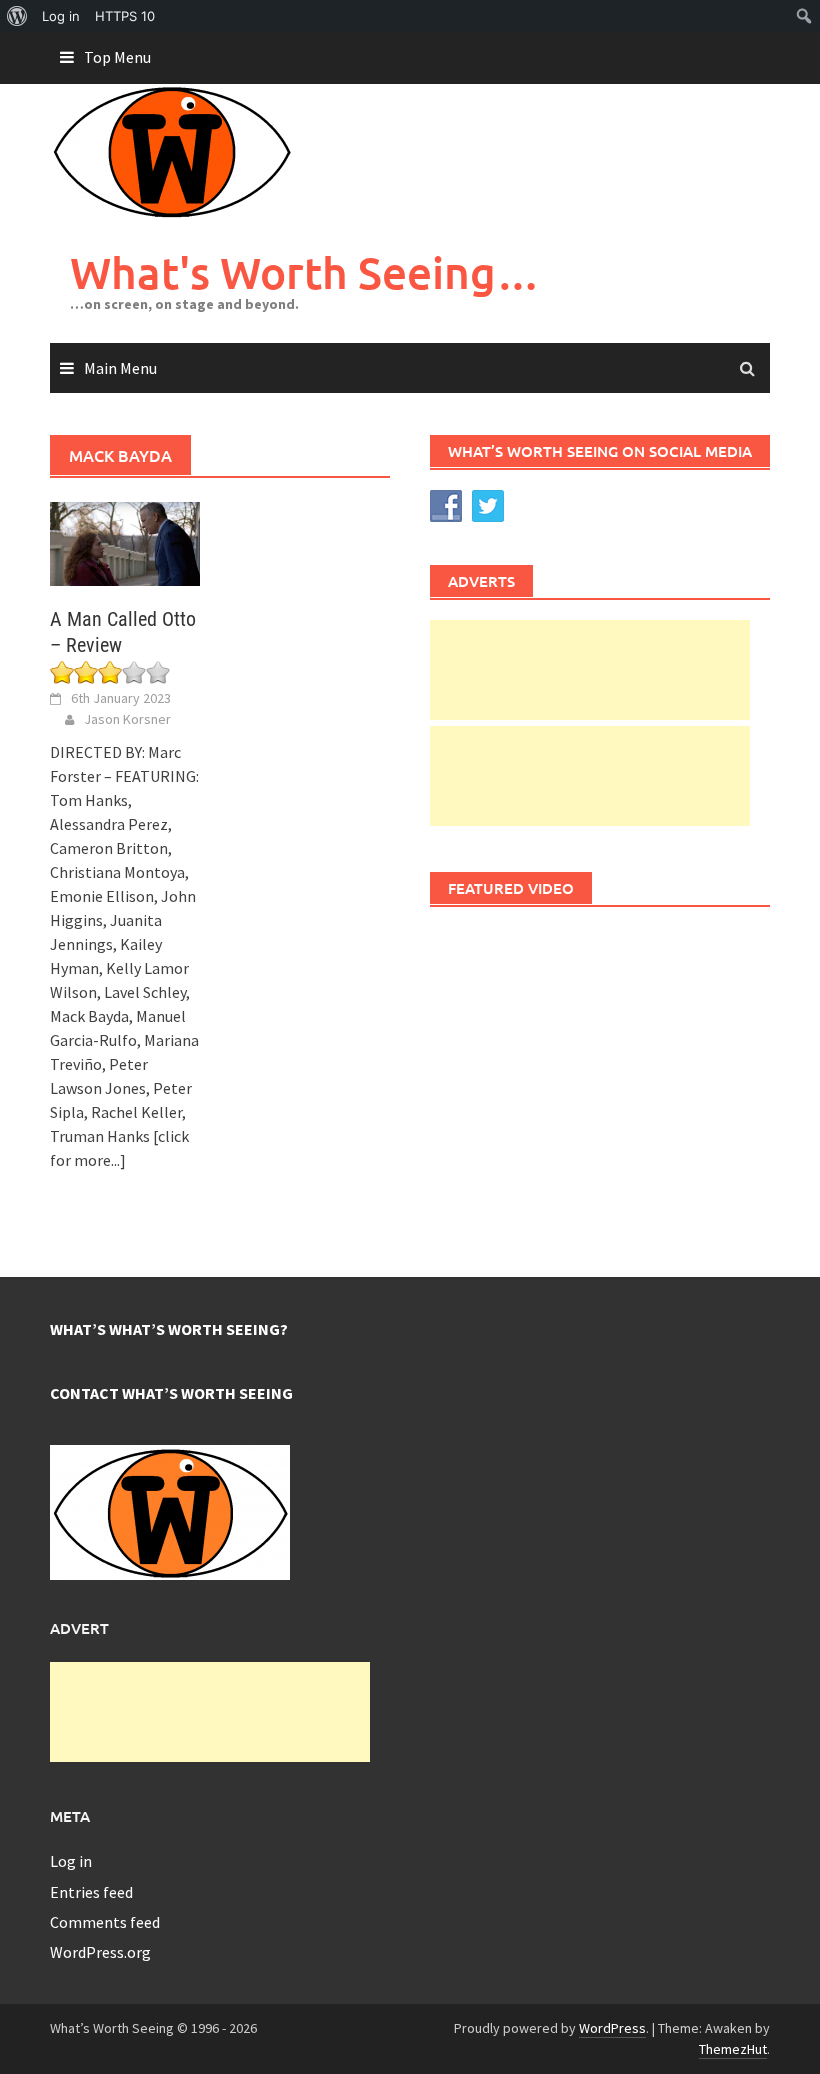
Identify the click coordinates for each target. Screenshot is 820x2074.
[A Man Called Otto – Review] (125, 542)
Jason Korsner (127, 719)
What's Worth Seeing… (305, 272)
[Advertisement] (590, 670)
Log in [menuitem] (61, 16)
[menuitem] (17, 16)
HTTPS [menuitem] (125, 16)
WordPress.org (100, 1952)
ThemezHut (733, 2049)
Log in (71, 1861)
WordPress (612, 2028)
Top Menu (117, 57)
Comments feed (105, 1922)
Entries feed (91, 1892)
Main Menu (120, 368)
